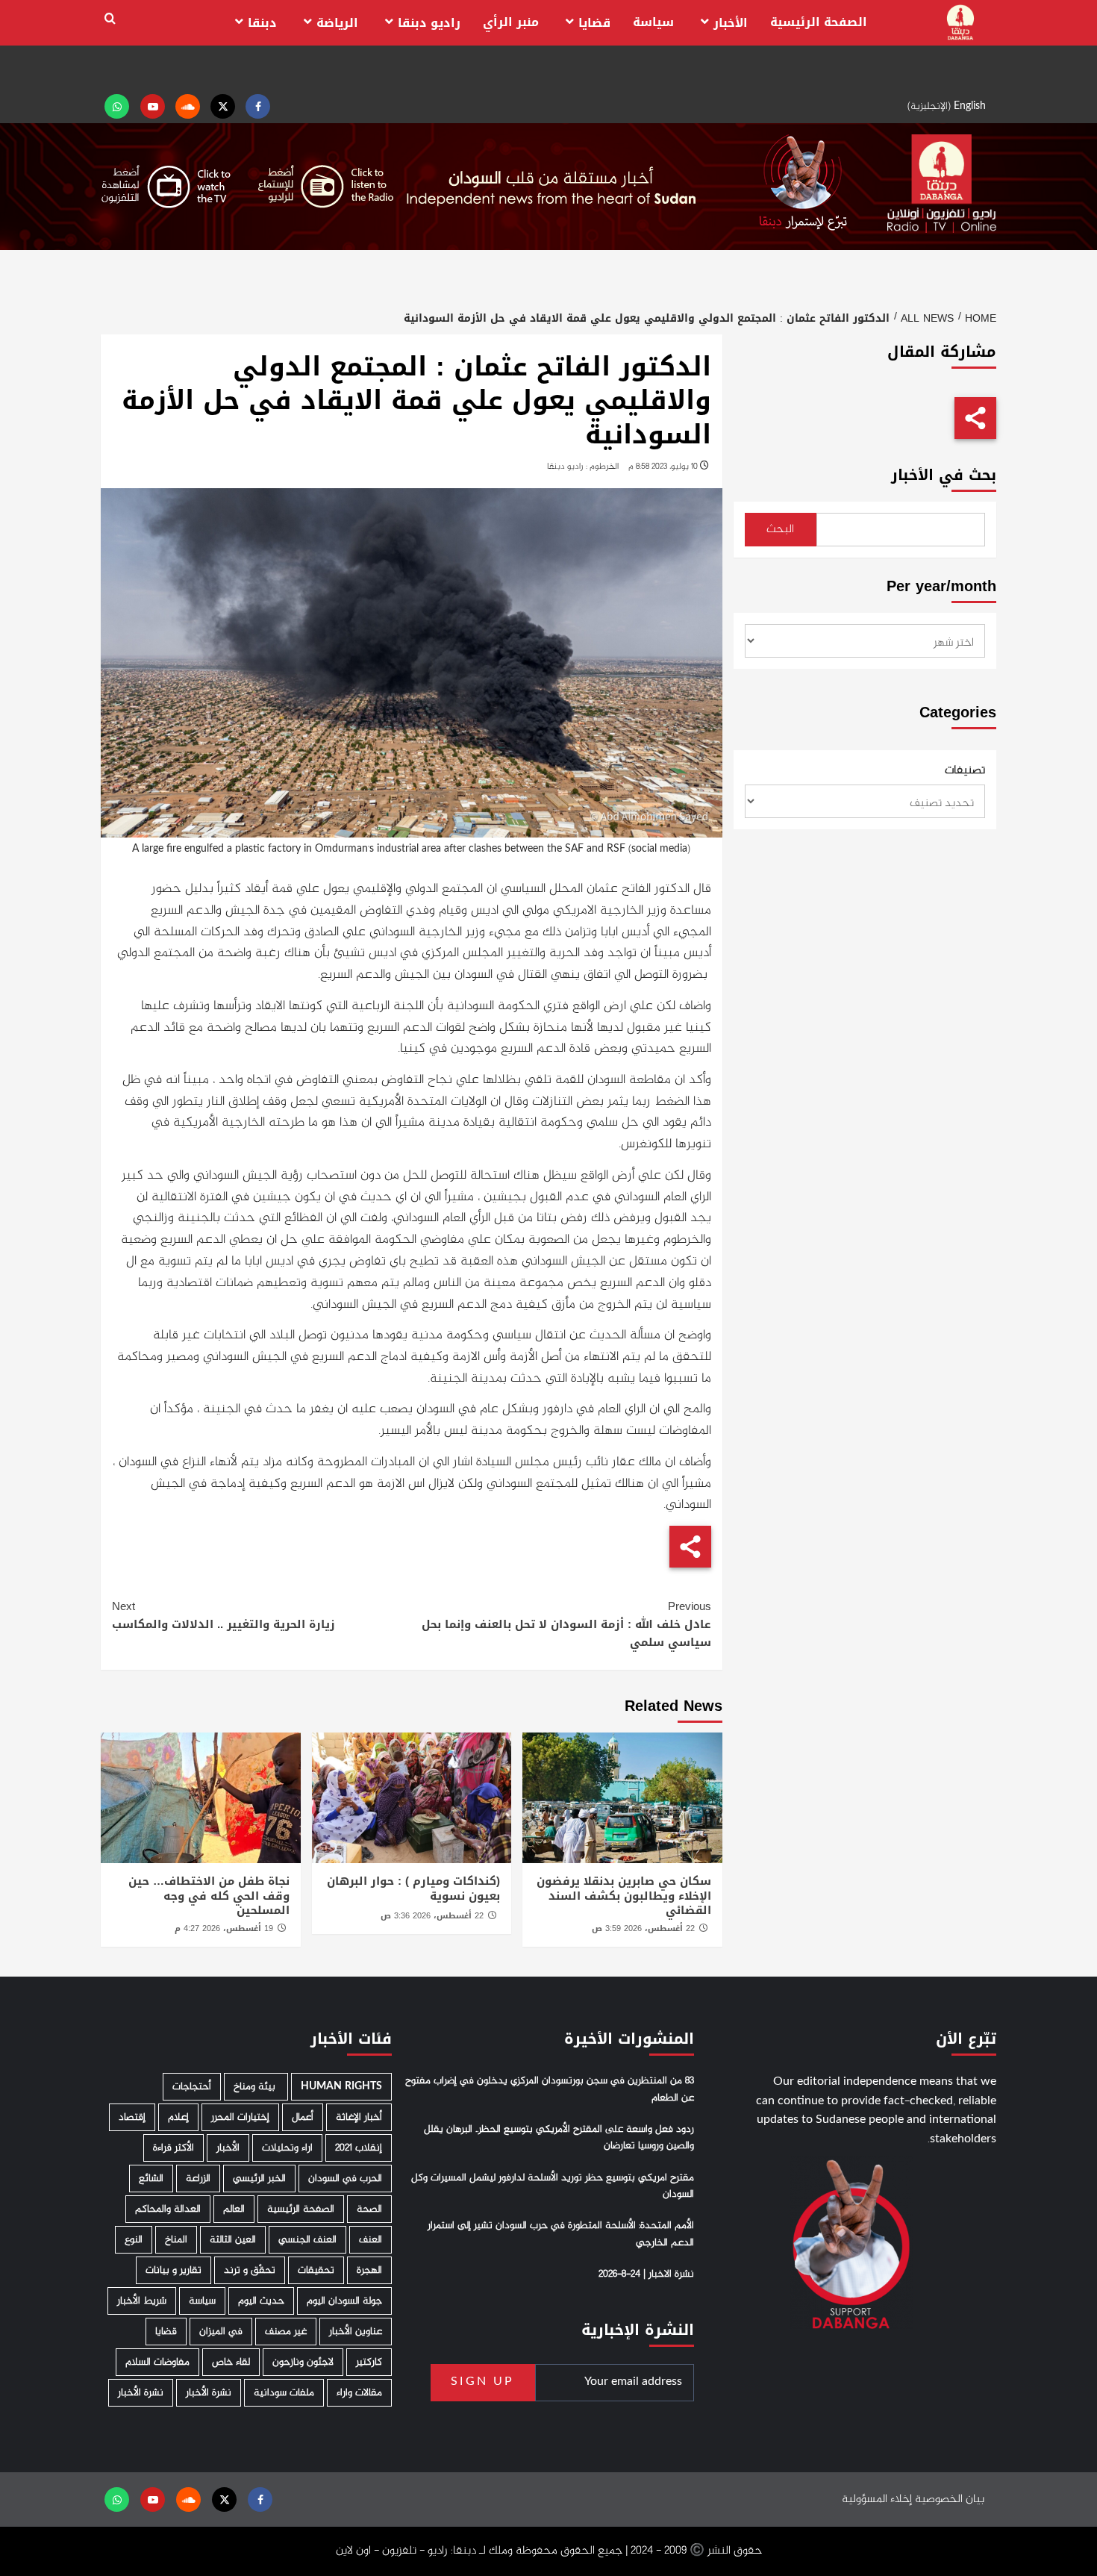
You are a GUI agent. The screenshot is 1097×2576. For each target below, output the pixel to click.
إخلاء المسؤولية (877, 2499)
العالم (234, 2209)
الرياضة (337, 23)
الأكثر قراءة (174, 2148)
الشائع (151, 2179)
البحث (780, 530)
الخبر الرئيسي (259, 2179)
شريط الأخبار (142, 2301)
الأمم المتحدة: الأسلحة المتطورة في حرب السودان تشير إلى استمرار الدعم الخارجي (561, 2234)
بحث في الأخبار (944, 475)
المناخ (176, 2240)
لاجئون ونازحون (303, 2362)
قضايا (594, 23)
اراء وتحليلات (287, 2148)
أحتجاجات (192, 2087)
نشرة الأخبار (209, 2393)
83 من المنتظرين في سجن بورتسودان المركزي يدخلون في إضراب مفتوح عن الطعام (550, 2089)
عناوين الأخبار (356, 2332)
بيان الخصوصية (950, 2499)
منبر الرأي (511, 22)
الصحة (369, 2209)
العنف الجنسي (307, 2240)
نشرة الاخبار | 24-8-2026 (646, 2274)
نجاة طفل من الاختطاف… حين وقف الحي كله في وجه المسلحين (209, 1896)
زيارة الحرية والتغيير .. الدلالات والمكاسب (224, 1615)
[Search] (110, 19)
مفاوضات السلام (157, 2362)
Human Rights (341, 2087)
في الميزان (221, 2332)
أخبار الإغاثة (359, 2117)
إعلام (178, 2117)
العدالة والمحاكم (168, 2209)
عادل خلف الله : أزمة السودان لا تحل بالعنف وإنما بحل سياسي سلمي (566, 1624)
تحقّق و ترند (250, 2270)
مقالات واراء (359, 2393)
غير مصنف (286, 2332)
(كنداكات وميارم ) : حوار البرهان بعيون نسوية (413, 1889)
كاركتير (369, 2362)
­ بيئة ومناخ (256, 2087)
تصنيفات (965, 771)
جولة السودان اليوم (344, 2301)
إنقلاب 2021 (359, 2148)
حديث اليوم (261, 2301)
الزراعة (198, 2179)
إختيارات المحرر (240, 2117)
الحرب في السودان (345, 2179)
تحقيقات (316, 2270)
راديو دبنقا (429, 23)
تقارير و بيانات (174, 2270)
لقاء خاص (231, 2362)
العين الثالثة (233, 2240)
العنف (371, 2240)
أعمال (303, 2117)
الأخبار (731, 23)
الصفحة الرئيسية (819, 22)
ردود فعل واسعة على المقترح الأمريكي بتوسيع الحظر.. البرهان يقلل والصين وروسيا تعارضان (559, 2138)
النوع (134, 2240)
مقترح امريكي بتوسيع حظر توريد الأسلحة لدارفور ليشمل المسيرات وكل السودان (553, 2186)
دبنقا (262, 23)
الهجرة (369, 2270)
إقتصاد (132, 2117)
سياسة (653, 22)
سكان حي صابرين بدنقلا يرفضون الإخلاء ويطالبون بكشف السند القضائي (624, 1896)
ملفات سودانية (284, 2393)
